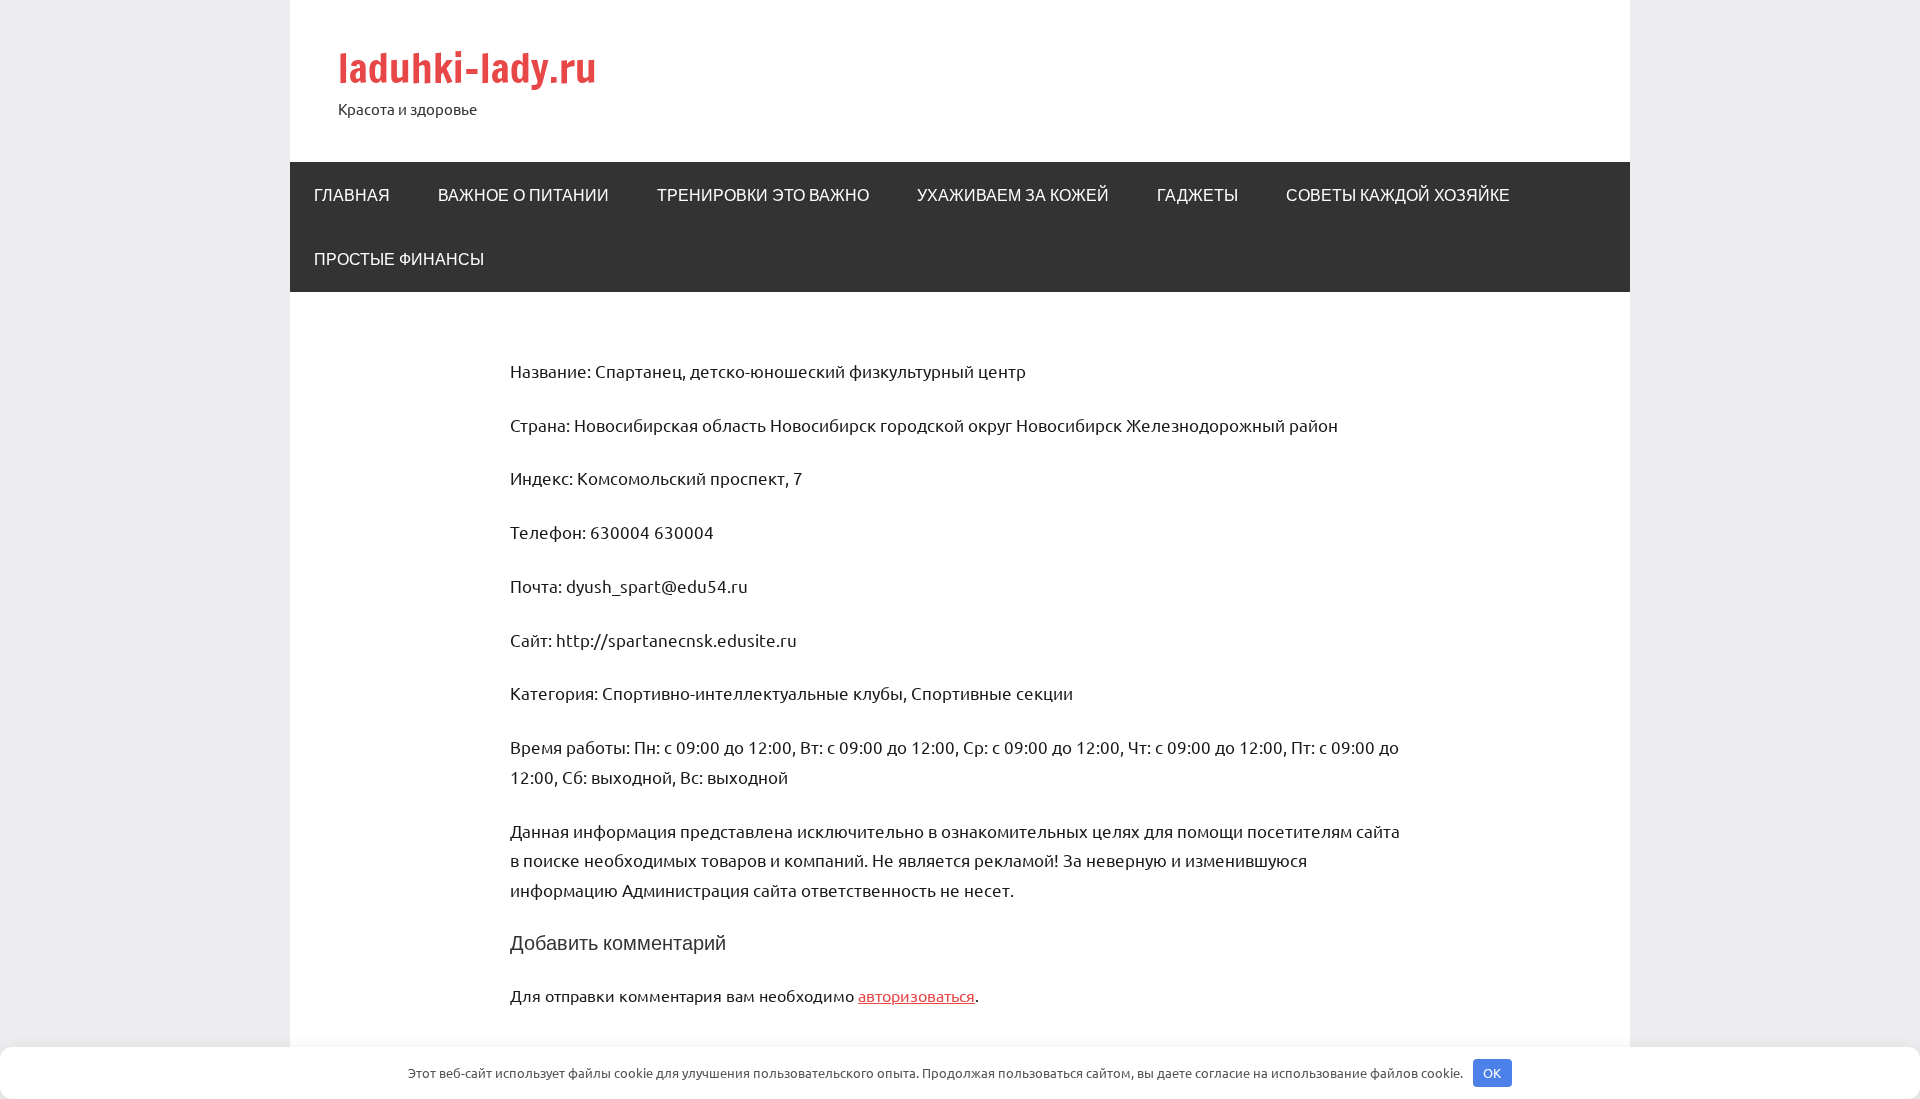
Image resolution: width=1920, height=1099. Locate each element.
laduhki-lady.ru (467, 67)
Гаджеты (1197, 195)
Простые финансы (399, 259)
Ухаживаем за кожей (1013, 195)
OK (1492, 1072)
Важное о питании (523, 195)
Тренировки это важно (763, 195)
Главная (352, 195)
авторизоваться (916, 995)
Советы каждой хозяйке (1398, 195)
